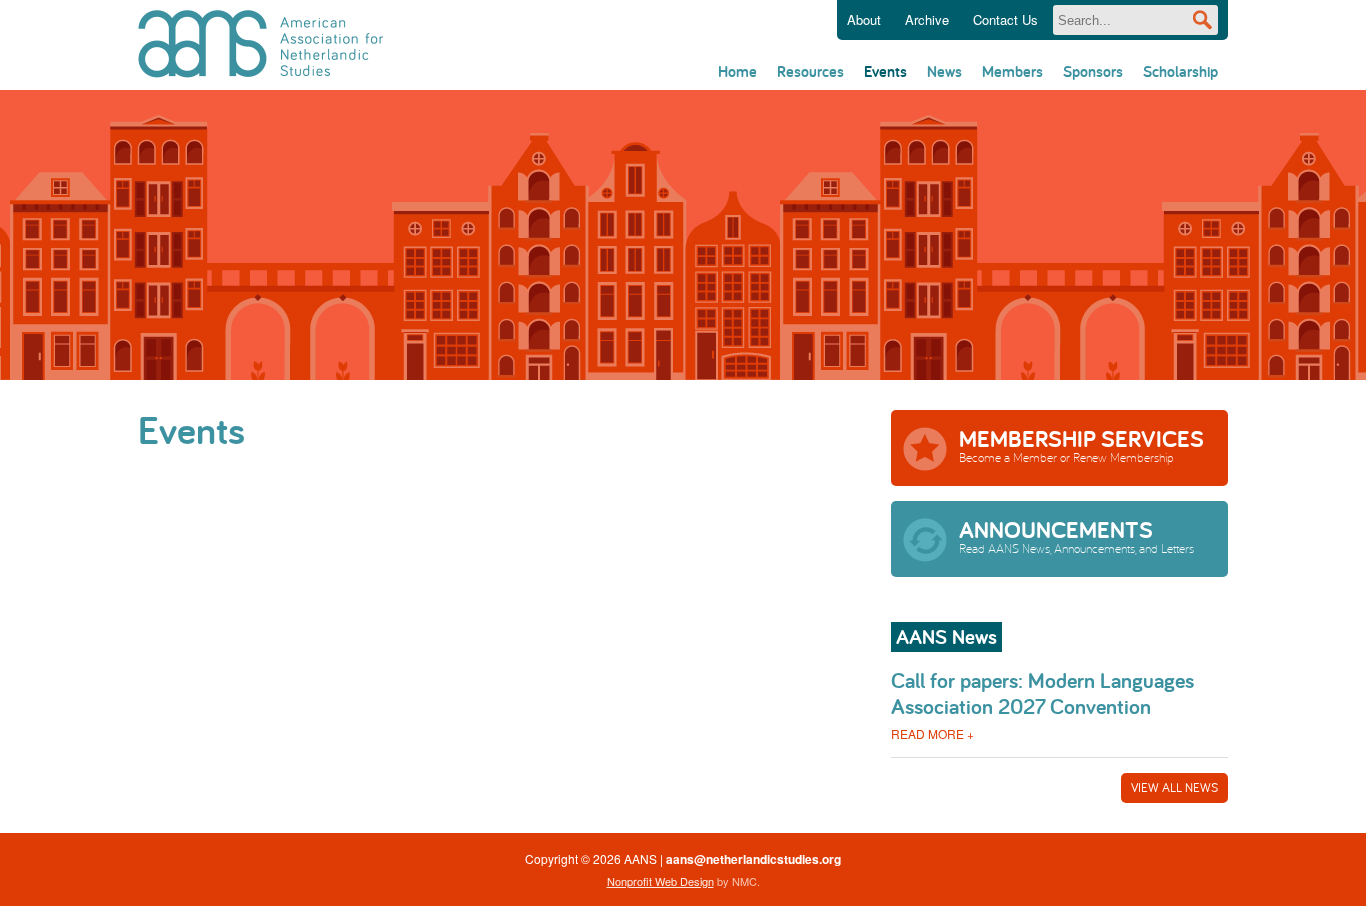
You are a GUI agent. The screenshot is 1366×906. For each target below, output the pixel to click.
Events (885, 71)
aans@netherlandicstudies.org (753, 859)
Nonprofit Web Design (660, 881)
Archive (927, 19)
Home (737, 71)
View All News (1174, 787)
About (864, 19)
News (944, 71)
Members (1012, 71)
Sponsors (1093, 71)
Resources (810, 71)
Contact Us (1005, 19)
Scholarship (1180, 71)
